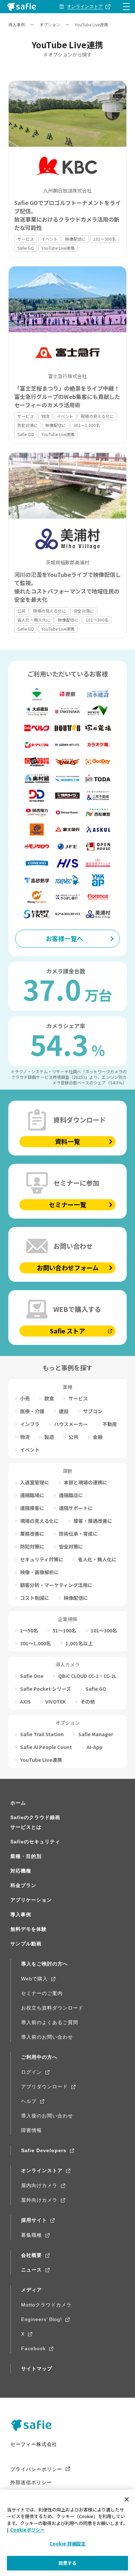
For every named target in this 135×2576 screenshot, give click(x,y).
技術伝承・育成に (78, 1534)
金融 (98, 1437)
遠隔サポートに (76, 1508)
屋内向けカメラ (39, 2185)
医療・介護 (32, 1411)
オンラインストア (42, 2170)
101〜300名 (105, 239)
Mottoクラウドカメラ (46, 2305)
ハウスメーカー (71, 1424)
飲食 (49, 1398)
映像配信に (75, 239)
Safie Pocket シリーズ (46, 1689)
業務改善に (32, 1534)
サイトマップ (37, 2369)
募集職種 (31, 2235)
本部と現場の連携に (85, 1482)
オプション (50, 24)
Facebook (33, 2348)
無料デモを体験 (29, 1929)
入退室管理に (35, 1482)
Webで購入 (34, 1979)
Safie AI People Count (46, 1747)
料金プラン (23, 1885)
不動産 (110, 1424)
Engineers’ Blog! (42, 2319)
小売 (25, 1398)
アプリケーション (31, 1900)
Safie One (32, 1676)
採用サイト (34, 2220)
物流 (45, 416)
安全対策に (84, 611)
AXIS (25, 1701)
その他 (88, 1701)
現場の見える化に (97, 416)
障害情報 (31, 2130)
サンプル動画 (26, 1944)
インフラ (30, 1424)
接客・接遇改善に (93, 1521)
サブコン (93, 1411)
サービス (26, 239)
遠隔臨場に (32, 1495)
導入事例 (17, 24)
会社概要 (31, 2255)
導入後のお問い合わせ (47, 2116)
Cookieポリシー (27, 2530)
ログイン (31, 2072)
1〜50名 (29, 1630)
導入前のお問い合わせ (47, 2037)
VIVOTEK (56, 1701)
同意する (68, 2563)
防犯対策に (28, 425)
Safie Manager (96, 1734)
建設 (64, 1411)
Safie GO (26, 248)
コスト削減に (35, 1598)
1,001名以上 (79, 1643)
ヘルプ (29, 2101)
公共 (21, 611)
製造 (49, 1437)
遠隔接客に (32, 1508)
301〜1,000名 (87, 425)
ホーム (18, 1803)
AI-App (94, 1747)
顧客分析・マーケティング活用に (56, 1585)
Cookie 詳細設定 (67, 2544)
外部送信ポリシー (31, 2482)
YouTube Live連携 (58, 248)
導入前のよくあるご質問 (50, 2022)
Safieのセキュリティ (35, 1842)
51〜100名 (64, 1630)
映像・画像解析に (39, 1572)
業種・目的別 (26, 1856)
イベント (49, 239)
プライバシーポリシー (36, 2469)
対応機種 (21, 1871)
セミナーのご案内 (42, 1993)
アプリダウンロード (44, 2087)
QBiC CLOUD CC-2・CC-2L (87, 1676)
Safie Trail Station (42, 1734)
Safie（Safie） (34, 2425)
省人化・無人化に (34, 620)
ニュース (31, 2270)
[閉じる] (127, 2499)
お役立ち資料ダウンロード (52, 2008)
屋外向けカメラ (39, 2200)
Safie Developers (44, 2150)
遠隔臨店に (71, 1495)
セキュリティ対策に (42, 1559)
